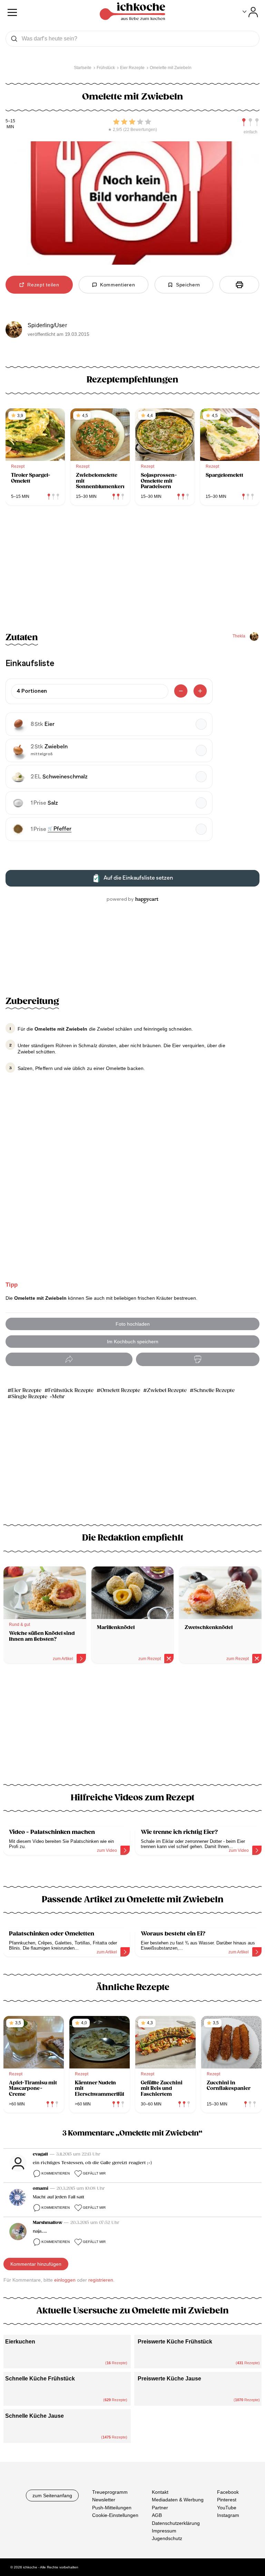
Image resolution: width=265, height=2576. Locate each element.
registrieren (101, 2280)
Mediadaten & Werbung (178, 2500)
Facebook (228, 2492)
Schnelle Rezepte (214, 1390)
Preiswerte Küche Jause (169, 2379)
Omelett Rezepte (120, 1390)
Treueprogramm (110, 2492)
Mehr (58, 1397)
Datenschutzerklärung (176, 2523)
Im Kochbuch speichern (133, 1342)
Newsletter (104, 2500)
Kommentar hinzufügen (36, 2264)
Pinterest (227, 2500)
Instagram (228, 2515)
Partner (160, 2507)
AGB (157, 2515)
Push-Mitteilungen (112, 2507)
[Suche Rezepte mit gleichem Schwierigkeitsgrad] (251, 122)
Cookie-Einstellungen (115, 2515)
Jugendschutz (167, 2538)
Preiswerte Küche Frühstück (175, 2342)
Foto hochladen (133, 1324)
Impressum (164, 2531)
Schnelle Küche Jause (35, 2416)
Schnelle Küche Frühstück (40, 2379)
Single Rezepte (29, 1397)
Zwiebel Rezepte (167, 1390)
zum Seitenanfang (52, 2495)
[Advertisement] (132, 1728)
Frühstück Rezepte (71, 1390)
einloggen (65, 2280)
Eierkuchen (20, 2342)
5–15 (10, 121)
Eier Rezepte (26, 1390)
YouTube (227, 2507)
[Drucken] (239, 285)
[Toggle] (250, 12)
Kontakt (160, 2492)
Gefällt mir (94, 2173)
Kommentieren (56, 2173)
